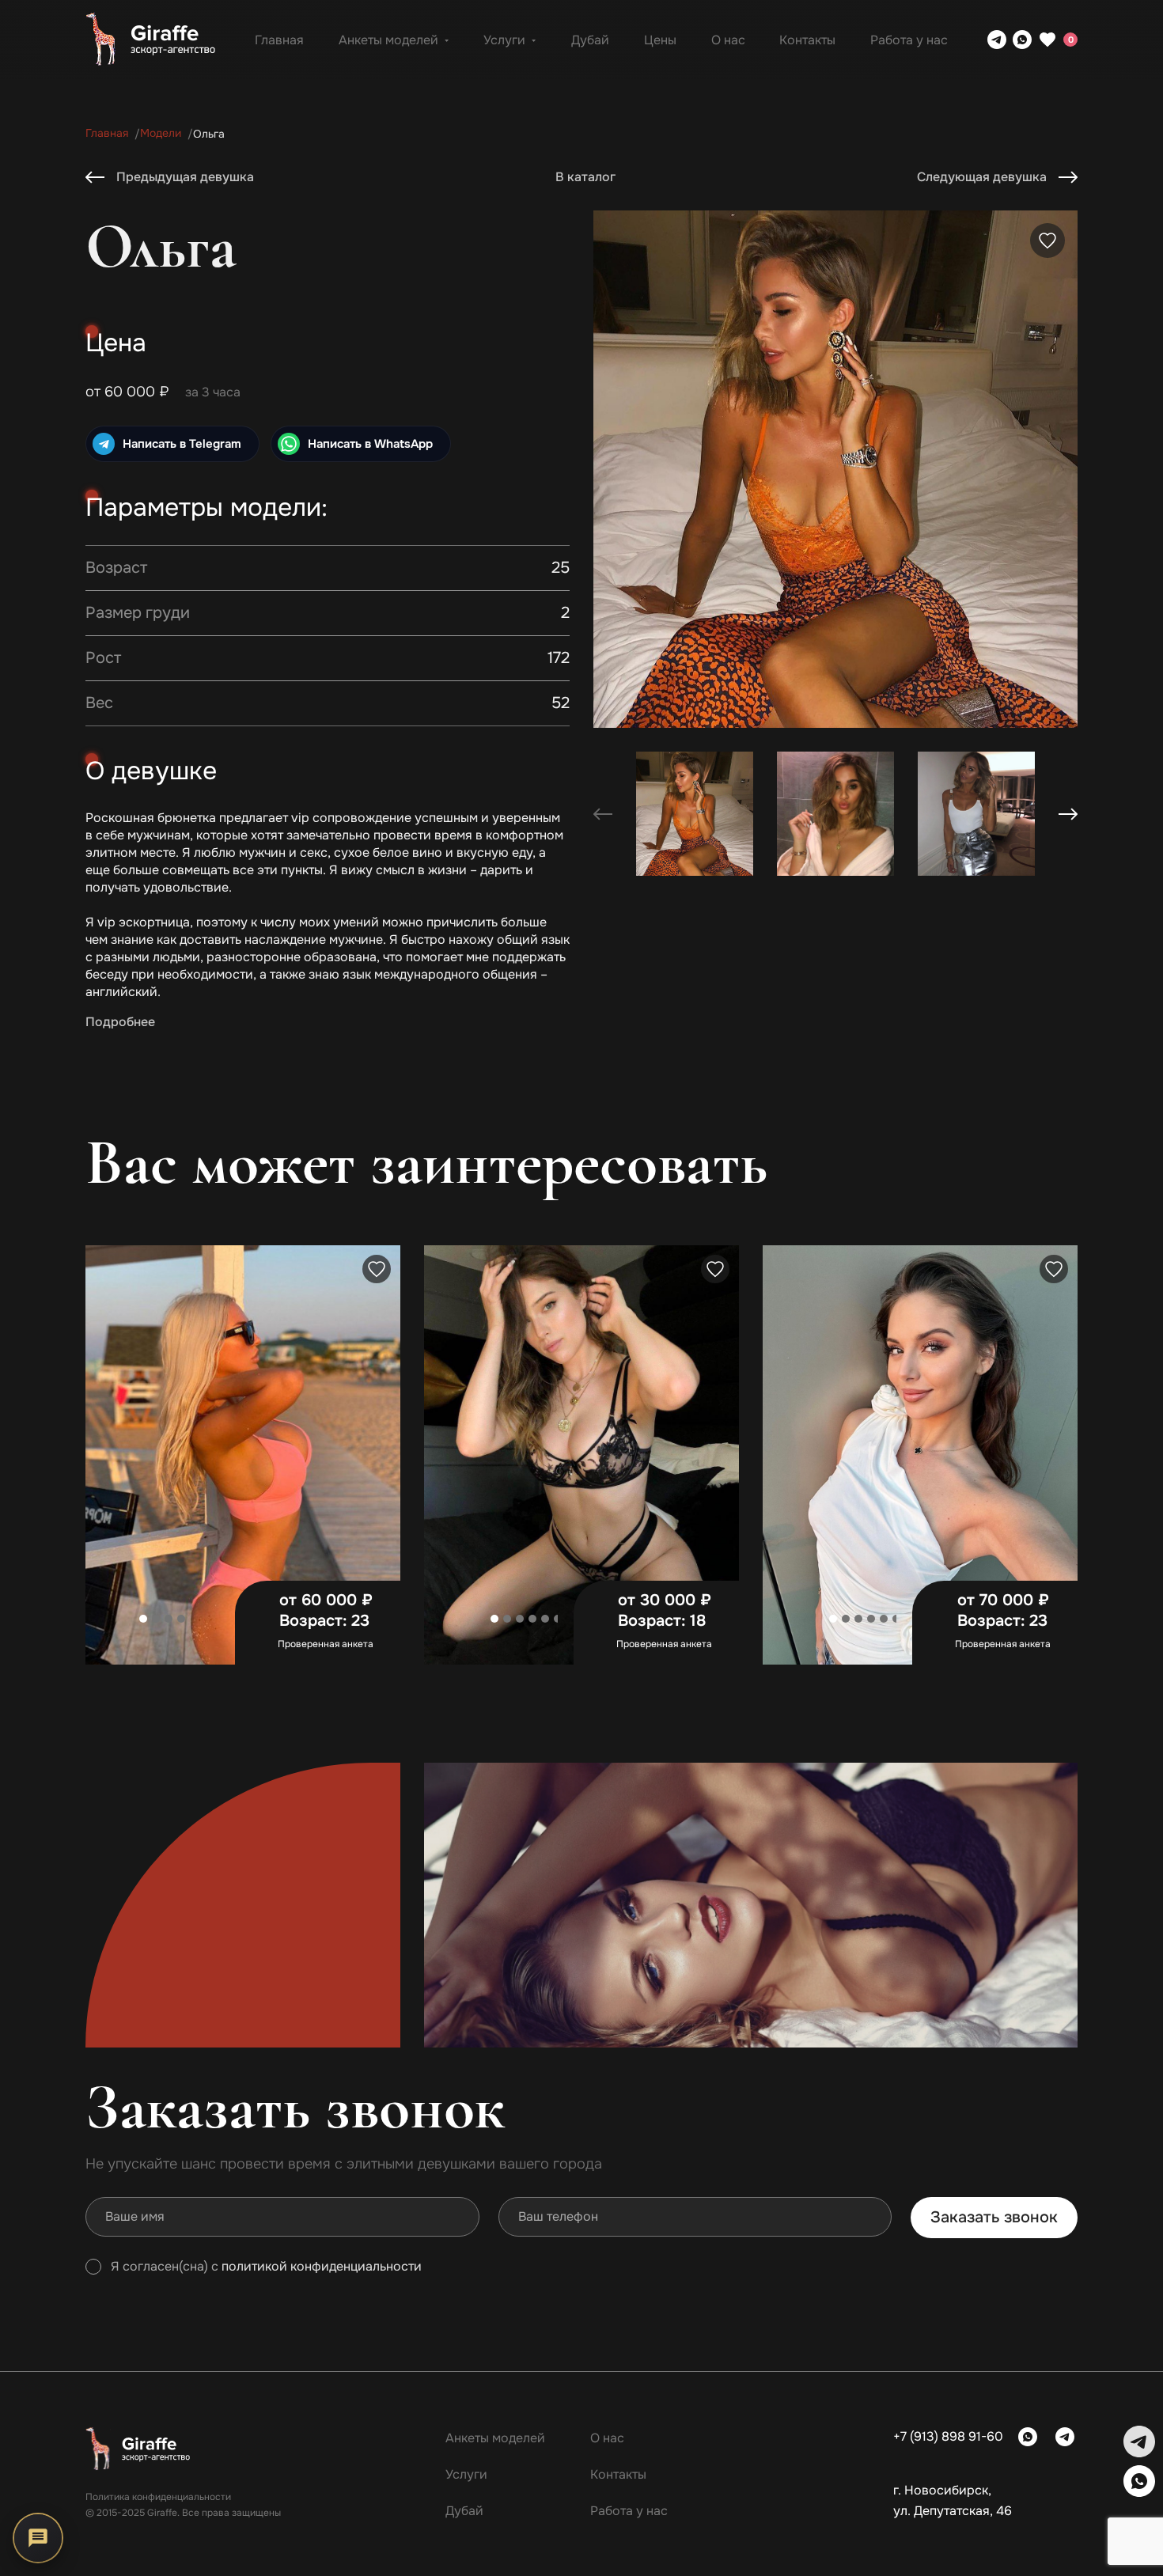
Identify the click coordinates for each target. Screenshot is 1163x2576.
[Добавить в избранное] (1047, 241)
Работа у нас (909, 40)
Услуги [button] (504, 40)
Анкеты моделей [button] (388, 40)
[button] (1068, 814)
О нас (728, 40)
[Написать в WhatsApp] (1022, 40)
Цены (660, 40)
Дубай (590, 40)
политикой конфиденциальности (322, 2267)
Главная (279, 40)
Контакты (807, 40)
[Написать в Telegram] (997, 40)
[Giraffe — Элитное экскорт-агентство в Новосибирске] (150, 40)
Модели (161, 133)
